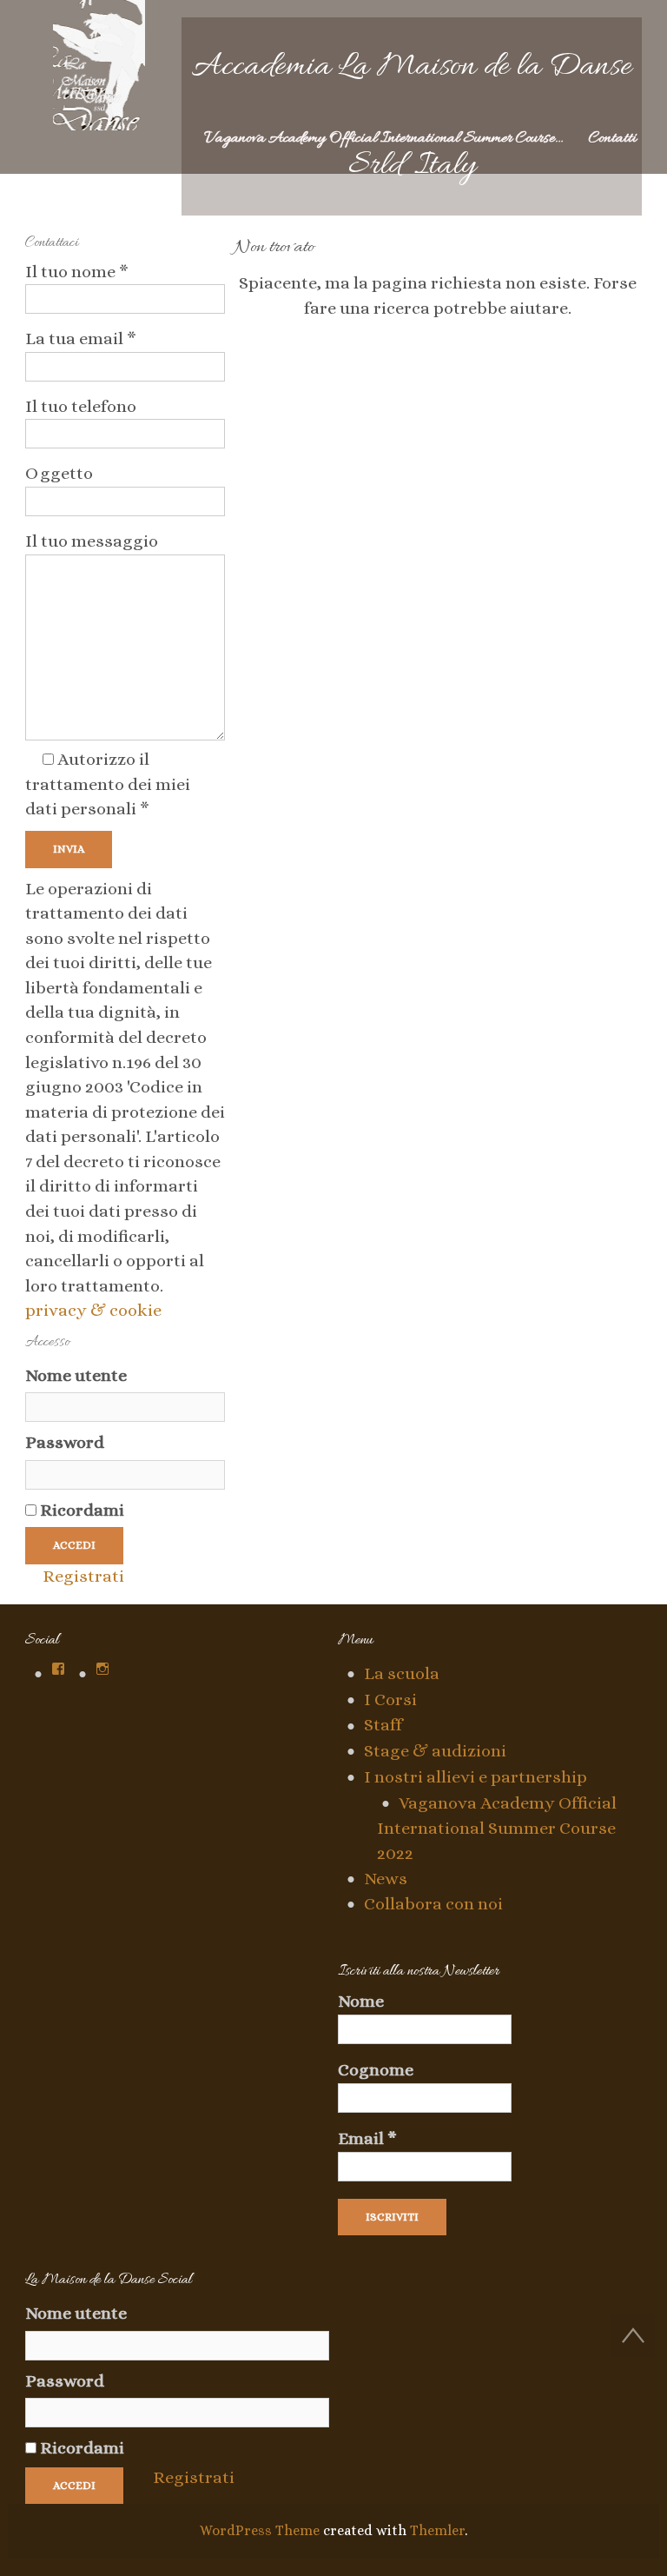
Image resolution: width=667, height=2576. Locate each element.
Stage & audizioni (435, 1751)
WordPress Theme (260, 2530)
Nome (361, 2002)
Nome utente (76, 1375)
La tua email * (81, 339)
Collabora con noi (433, 1904)
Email (367, 2139)
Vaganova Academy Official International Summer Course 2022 (497, 1828)
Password (65, 1442)
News (386, 1879)
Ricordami (80, 1510)
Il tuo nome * (77, 272)
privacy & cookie (93, 1310)
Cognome (376, 2070)
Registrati (83, 1576)
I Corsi (390, 1700)
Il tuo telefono (81, 406)
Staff (383, 1725)
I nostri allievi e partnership (475, 1777)
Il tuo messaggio (92, 541)
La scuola (402, 1673)
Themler (437, 2530)
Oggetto (59, 473)
